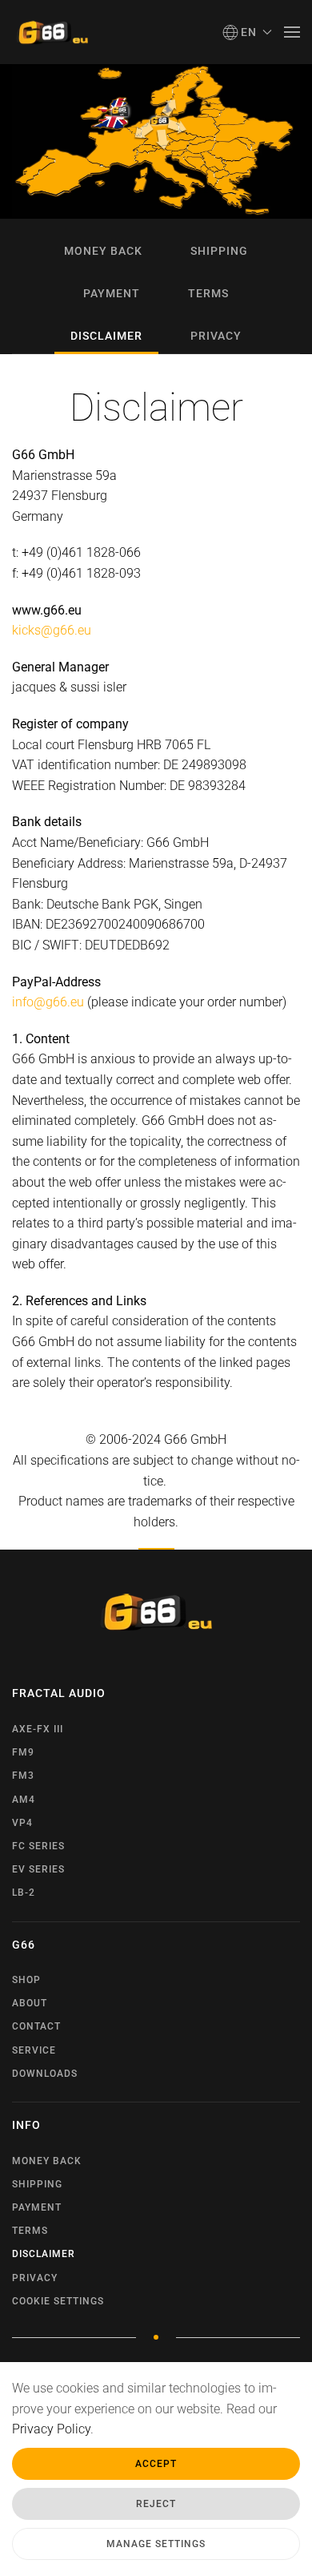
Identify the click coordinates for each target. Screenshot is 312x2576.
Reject (156, 2504)
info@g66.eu (48, 1002)
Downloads (45, 2074)
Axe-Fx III (38, 1729)
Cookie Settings (58, 2301)
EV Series (38, 1869)
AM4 (24, 1800)
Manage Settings (156, 2544)
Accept (156, 2464)
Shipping (219, 251)
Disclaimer (106, 336)
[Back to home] (52, 32)
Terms (208, 293)
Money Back (103, 251)
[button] (248, 32)
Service (34, 2050)
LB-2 (24, 1893)
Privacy (216, 336)
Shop (26, 1980)
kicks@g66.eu (52, 630)
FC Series (38, 1846)
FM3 (23, 1776)
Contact (36, 2026)
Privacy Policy (51, 2429)
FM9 (23, 1752)
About (30, 2003)
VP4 (22, 1823)
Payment (112, 293)
